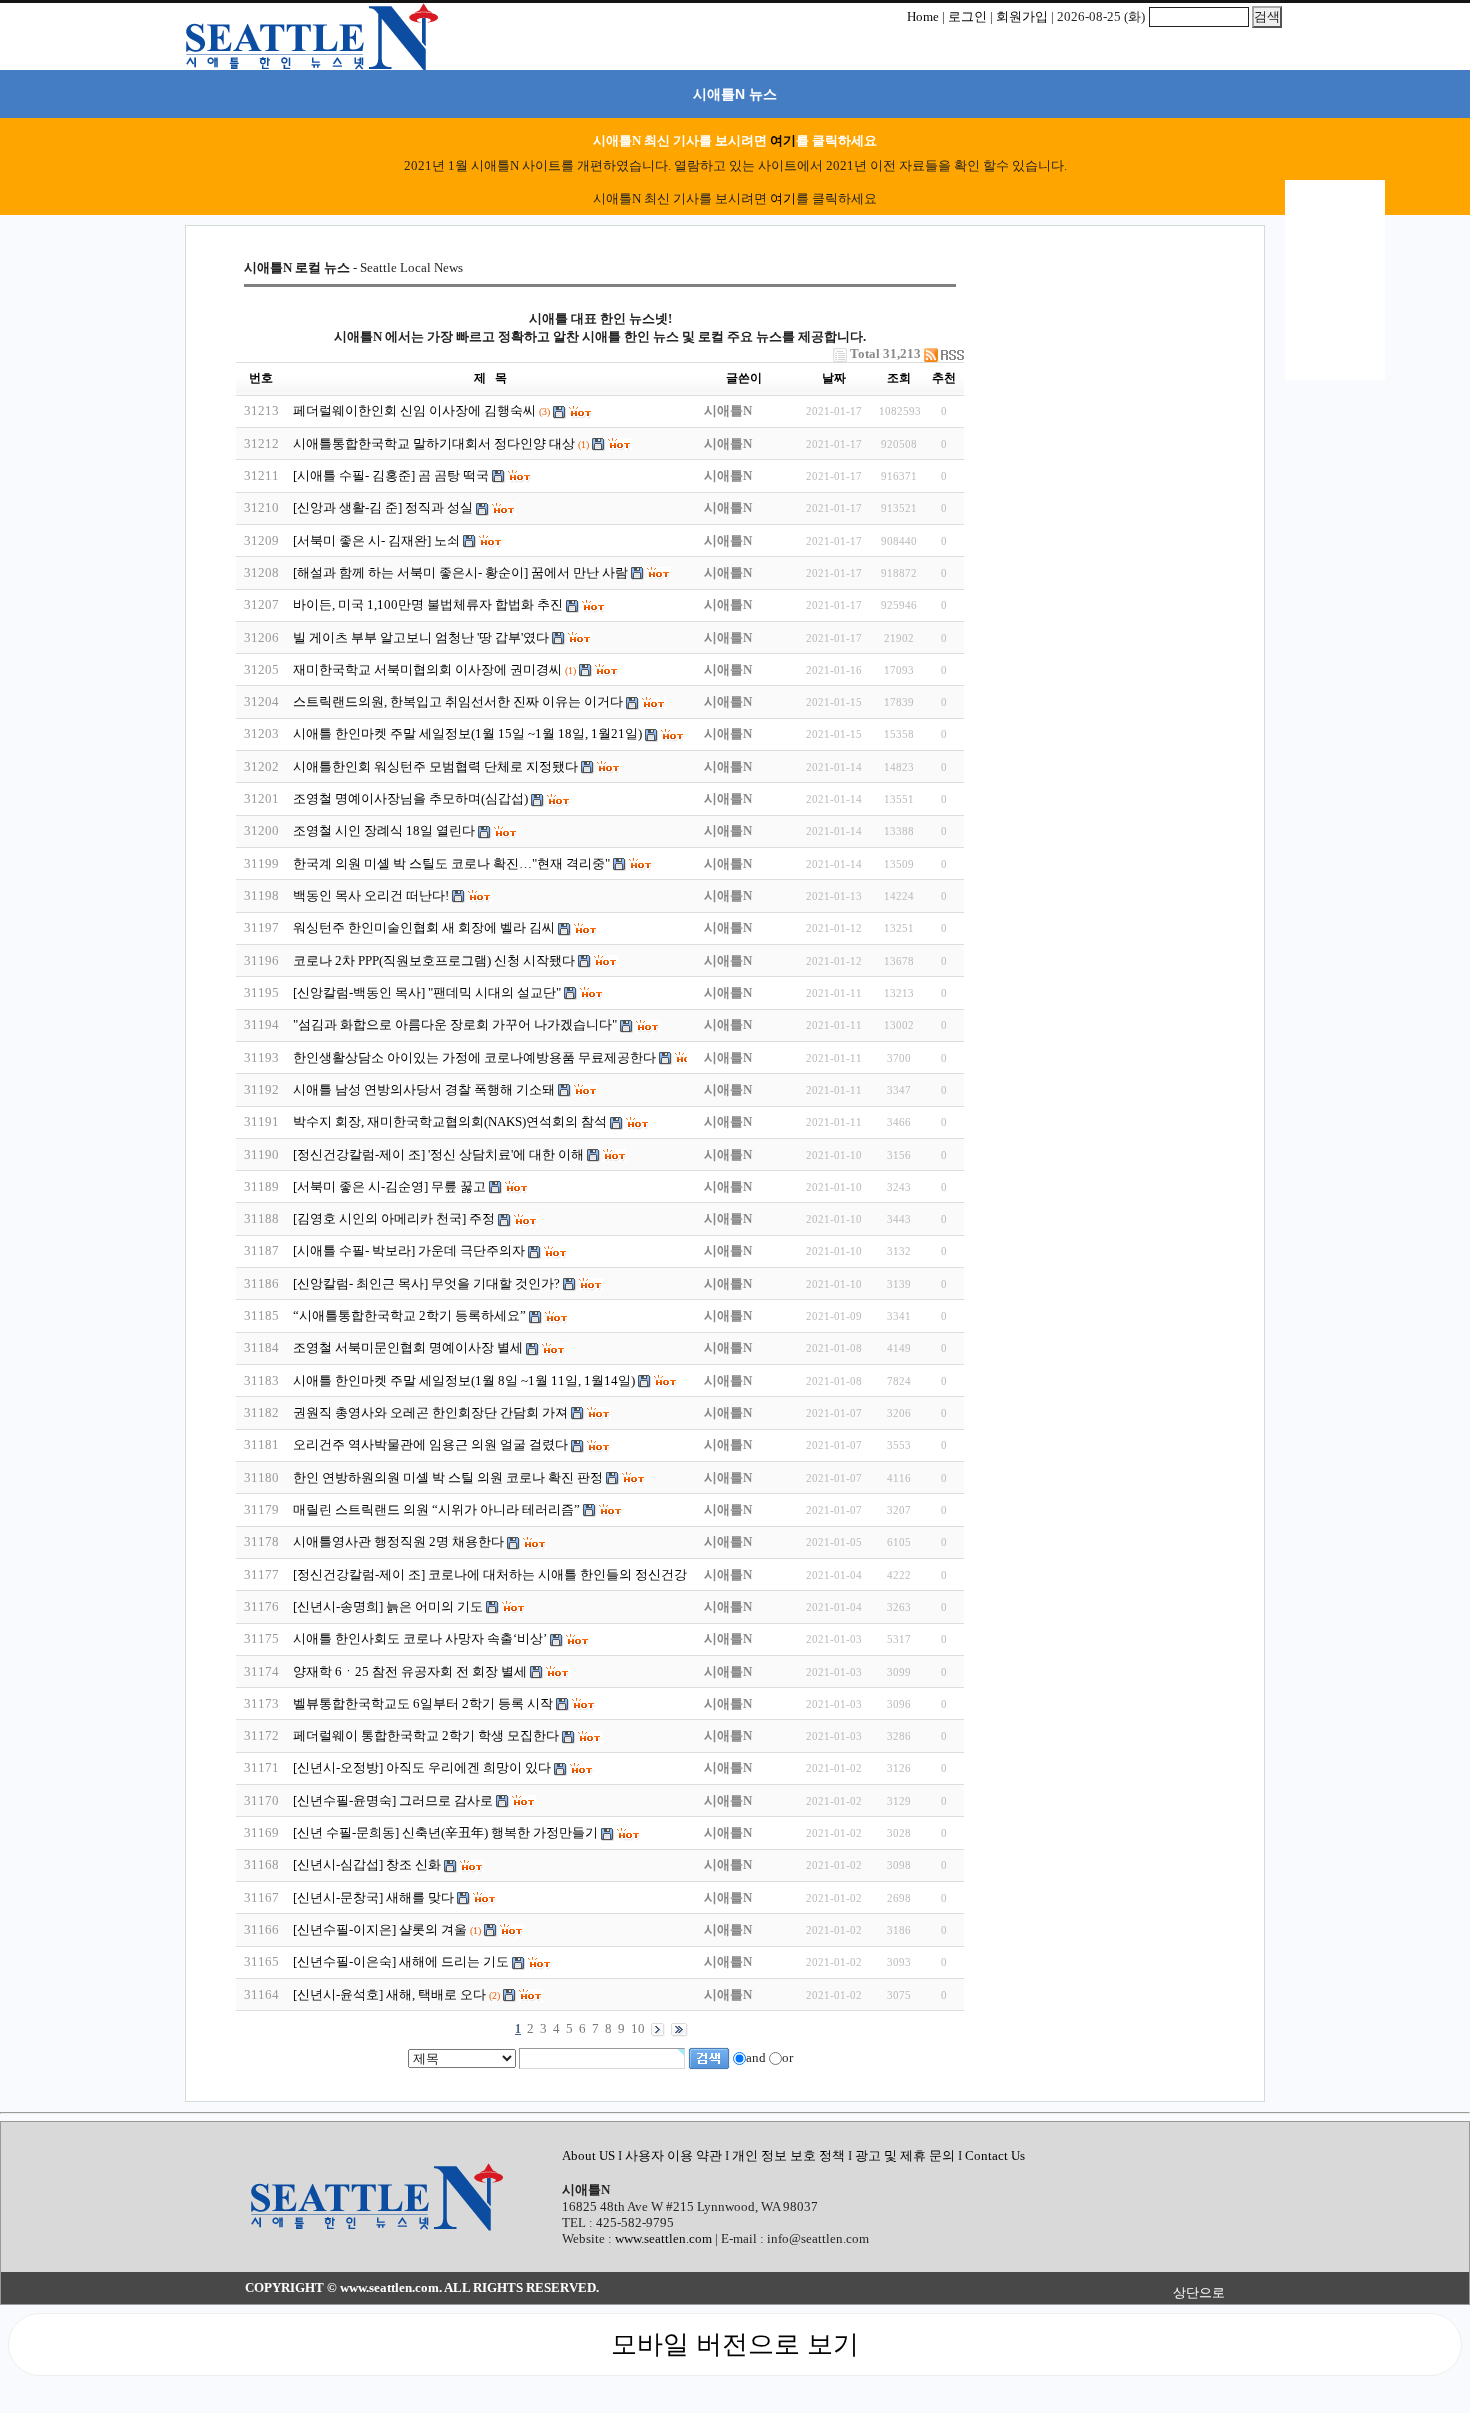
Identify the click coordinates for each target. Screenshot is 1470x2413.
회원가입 (1022, 16)
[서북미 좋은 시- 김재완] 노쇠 (376, 540)
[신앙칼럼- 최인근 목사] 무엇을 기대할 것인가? (426, 1283)
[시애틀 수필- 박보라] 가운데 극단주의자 (409, 1250)
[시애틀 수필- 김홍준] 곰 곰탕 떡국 (391, 475)
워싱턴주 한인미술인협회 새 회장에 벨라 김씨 (424, 927)
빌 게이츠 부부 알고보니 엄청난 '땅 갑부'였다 (422, 637)
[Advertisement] (1100, 384)
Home (923, 16)
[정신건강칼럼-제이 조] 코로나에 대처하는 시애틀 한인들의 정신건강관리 (504, 1574)
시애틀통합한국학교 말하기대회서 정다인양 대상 (435, 443)
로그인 (967, 16)
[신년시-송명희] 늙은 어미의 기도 (388, 1606)
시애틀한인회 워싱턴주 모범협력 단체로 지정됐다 (435, 766)
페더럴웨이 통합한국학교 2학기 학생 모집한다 (426, 1735)
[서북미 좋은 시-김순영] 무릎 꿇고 (391, 1186)
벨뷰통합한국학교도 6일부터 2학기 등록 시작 (423, 1703)
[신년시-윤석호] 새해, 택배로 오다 (389, 1994)
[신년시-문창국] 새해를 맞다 (373, 1897)
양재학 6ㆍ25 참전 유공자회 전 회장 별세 (410, 1671)
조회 (899, 378)
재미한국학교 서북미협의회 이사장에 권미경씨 (427, 669)
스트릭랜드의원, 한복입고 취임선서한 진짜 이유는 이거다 (458, 701)
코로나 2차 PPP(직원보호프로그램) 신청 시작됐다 (434, 960)
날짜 (834, 378)
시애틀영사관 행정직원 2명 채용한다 (398, 1541)
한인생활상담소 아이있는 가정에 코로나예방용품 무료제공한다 (474, 1057)
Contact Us (995, 2155)
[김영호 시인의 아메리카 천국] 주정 (394, 1218)
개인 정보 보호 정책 (788, 2155)
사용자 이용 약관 (675, 2155)
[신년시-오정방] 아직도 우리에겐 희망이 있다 (422, 1767)
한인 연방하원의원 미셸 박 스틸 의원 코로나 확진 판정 (448, 1477)
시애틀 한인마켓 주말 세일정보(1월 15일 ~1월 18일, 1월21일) (467, 733)
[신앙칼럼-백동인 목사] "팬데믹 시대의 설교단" (427, 992)
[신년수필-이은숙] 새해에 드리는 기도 (401, 1961)
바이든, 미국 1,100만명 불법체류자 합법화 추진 (428, 604)
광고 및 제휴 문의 (905, 2155)
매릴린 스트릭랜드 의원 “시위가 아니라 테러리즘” (436, 1509)
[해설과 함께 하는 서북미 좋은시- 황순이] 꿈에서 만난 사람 (462, 572)
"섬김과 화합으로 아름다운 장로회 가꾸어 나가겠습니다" (456, 1024)
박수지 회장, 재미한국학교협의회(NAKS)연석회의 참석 (450, 1121)
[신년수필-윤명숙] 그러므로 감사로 (393, 1800)
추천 (944, 378)
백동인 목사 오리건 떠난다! (372, 895)
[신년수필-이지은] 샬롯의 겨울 (380, 1929)
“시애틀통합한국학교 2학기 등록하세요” (409, 1315)
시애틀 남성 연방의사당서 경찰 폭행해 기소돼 (424, 1089)
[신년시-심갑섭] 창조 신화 (367, 1864)
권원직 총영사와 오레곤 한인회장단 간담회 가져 (432, 1412)
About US (590, 2155)
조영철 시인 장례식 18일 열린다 (384, 830)
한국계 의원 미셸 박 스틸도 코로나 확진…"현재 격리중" (451, 863)
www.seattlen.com (663, 2238)
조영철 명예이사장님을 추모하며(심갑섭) (410, 798)
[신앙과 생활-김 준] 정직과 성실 (383, 507)
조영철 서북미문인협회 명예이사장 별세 (408, 1347)
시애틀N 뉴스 (735, 94)
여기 (783, 141)
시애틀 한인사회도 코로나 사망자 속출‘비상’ (420, 1638)
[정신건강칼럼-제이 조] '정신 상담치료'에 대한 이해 (440, 1154)
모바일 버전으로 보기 (735, 2344)
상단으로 (1199, 2292)
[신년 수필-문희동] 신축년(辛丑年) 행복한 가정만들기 (445, 1832)
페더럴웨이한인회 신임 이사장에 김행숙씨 (414, 410)
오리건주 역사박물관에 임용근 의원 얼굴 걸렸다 (430, 1444)
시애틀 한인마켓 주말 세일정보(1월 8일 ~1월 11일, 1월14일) (464, 1380)
